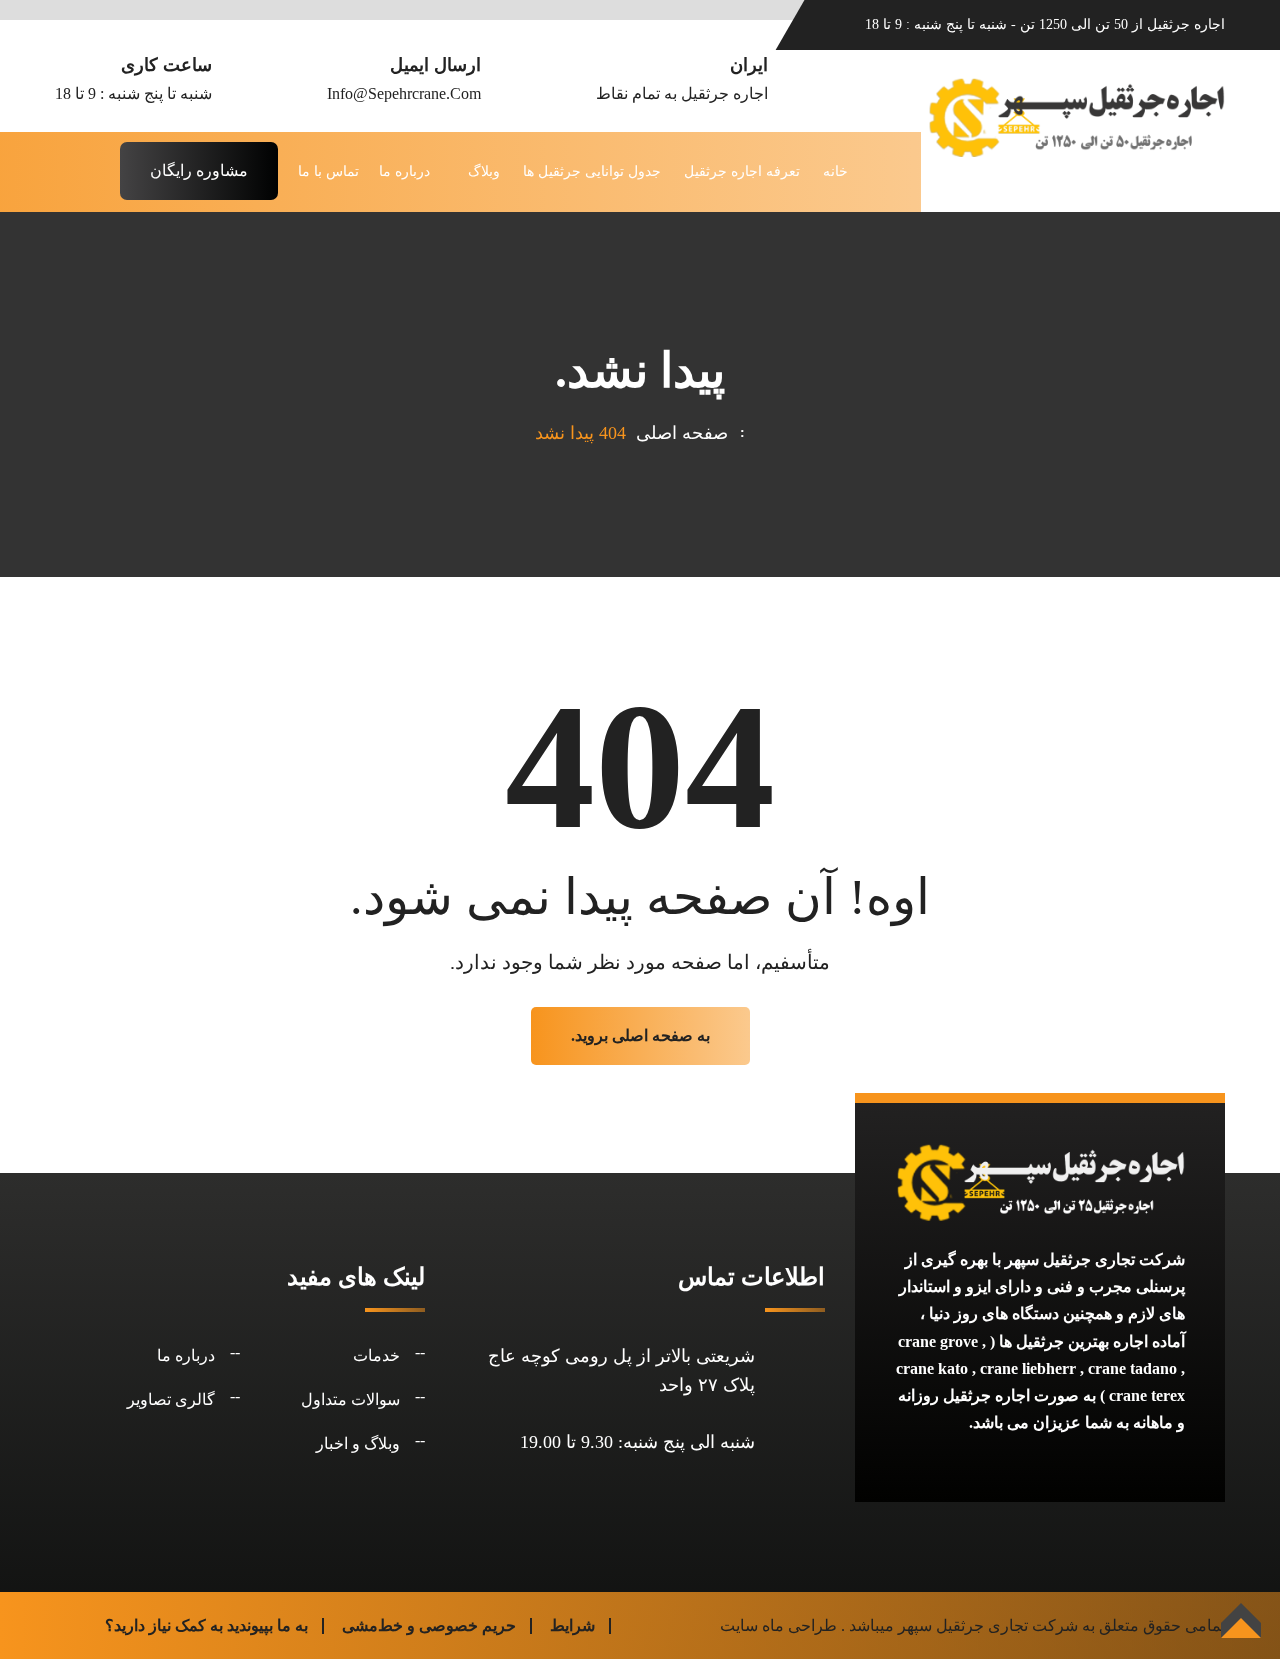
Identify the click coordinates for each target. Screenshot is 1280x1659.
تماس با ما (328, 171)
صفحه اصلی (677, 433)
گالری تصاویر (171, 1399)
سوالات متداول (350, 1399)
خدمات (376, 1355)
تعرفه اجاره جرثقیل (742, 171)
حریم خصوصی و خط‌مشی (429, 1625)
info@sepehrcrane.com (404, 93)
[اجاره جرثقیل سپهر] (1076, 115)
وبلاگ (484, 171)
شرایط (572, 1625)
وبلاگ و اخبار (358, 1443)
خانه (835, 171)
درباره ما (404, 171)
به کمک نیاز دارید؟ (164, 1625)
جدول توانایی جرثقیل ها (592, 171)
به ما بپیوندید (267, 1625)
